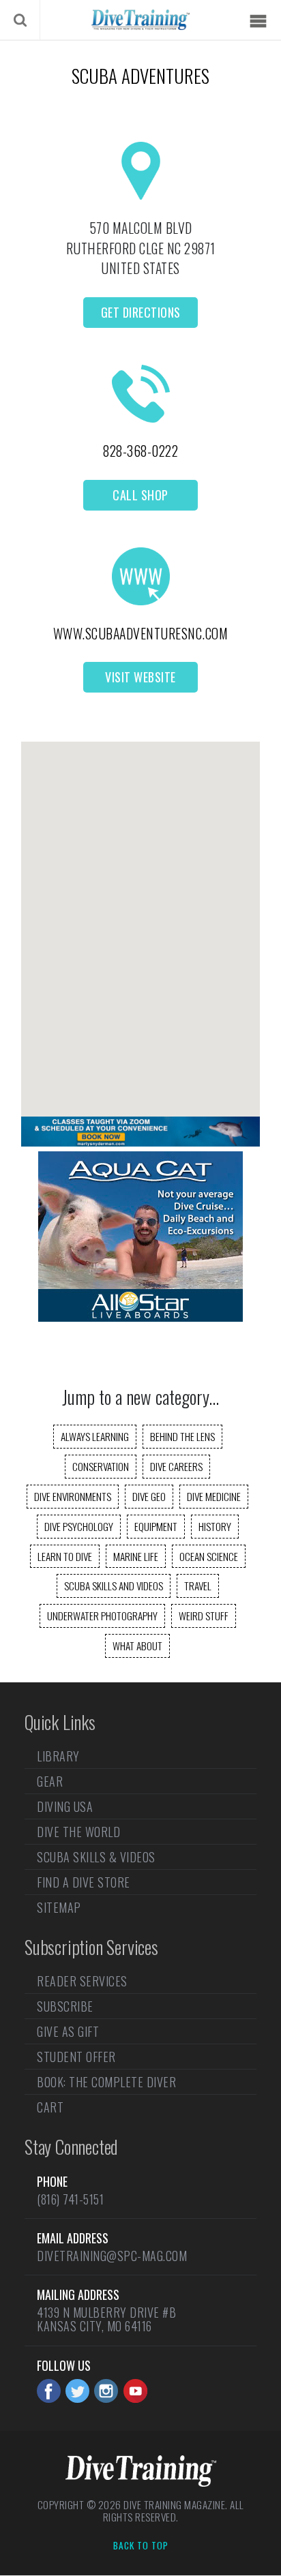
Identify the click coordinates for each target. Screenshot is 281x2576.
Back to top (141, 2546)
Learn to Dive (65, 1556)
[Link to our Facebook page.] (49, 2391)
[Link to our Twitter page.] (77, 2391)
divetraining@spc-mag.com (112, 2256)
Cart (50, 2107)
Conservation (101, 1466)
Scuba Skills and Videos (114, 1586)
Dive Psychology (79, 1526)
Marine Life (136, 1556)
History (215, 1526)
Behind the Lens (182, 1436)
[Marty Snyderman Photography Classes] (140, 1142)
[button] (140, 917)
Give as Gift (68, 2031)
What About (137, 1646)
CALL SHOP (140, 495)
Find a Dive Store (84, 1882)
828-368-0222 (140, 451)
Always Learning (95, 1436)
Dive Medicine (214, 1496)
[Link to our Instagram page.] (106, 2391)
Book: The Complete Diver (106, 2082)
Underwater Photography (102, 1616)
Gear (50, 1781)
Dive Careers (176, 1466)
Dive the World (78, 1832)
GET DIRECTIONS (141, 312)
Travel (198, 1586)
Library (58, 1757)
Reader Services (82, 1982)
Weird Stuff (204, 1616)
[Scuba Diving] (140, 20)
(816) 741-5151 (70, 2199)
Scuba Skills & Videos (96, 1857)
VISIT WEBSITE (140, 677)
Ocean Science (209, 1556)
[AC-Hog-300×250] (140, 1317)
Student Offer (76, 2057)
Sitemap (59, 1907)
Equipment (156, 1526)
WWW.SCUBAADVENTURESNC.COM (141, 633)
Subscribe (65, 2006)
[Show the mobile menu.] (258, 21)
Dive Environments (73, 1496)
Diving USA (65, 1806)
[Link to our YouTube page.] (135, 2391)
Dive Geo (149, 1496)
